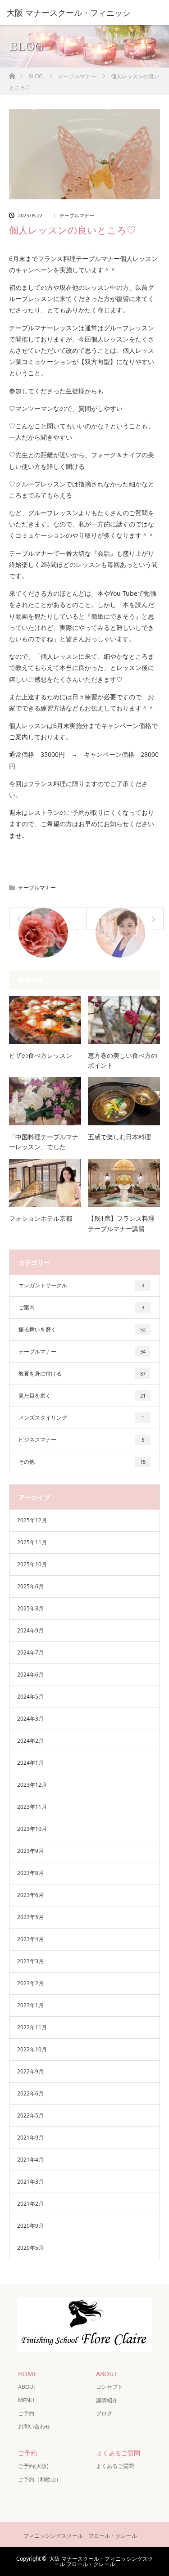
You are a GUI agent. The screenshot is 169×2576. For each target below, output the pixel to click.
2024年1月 (30, 1763)
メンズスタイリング (81, 1418)
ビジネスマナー (81, 1440)
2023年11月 (32, 1807)
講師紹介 (107, 2400)
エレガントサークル (81, 1285)
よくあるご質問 (115, 2466)
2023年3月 (30, 1961)
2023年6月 (30, 1895)
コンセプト (110, 2387)
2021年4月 (30, 2160)
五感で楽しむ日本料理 (119, 1137)
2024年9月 (30, 1630)
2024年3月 (30, 1719)
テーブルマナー (77, 215)
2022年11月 (32, 2027)
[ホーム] (12, 74)
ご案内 (81, 1307)
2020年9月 (30, 2226)
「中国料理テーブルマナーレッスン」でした (44, 1142)
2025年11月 (32, 1542)
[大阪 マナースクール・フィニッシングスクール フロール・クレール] (85, 2344)
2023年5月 (30, 1917)
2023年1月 (30, 2005)
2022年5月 (30, 2115)
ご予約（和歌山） (40, 2479)
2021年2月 (30, 2204)
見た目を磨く (82, 1396)
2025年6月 (30, 1586)
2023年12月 (32, 1785)
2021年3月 (30, 2182)
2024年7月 (30, 1652)
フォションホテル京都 (41, 1218)
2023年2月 (30, 1983)
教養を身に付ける (82, 1373)
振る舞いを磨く (82, 1329)
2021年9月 (30, 2138)
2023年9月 (30, 1851)
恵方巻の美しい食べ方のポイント (123, 1060)
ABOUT (27, 2387)
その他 (82, 1462)
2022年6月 (30, 2093)
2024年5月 (30, 1697)
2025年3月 (30, 1608)
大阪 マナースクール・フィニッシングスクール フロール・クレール (101, 2561)
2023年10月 (32, 1829)
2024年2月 (30, 1741)
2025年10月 (32, 1564)
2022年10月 (32, 2049)
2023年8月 (30, 1873)
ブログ (104, 2413)
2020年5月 (30, 2248)
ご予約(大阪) (33, 2466)
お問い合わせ (34, 2426)
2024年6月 (30, 1675)
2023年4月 (30, 1939)
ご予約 (26, 2413)
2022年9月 (30, 2071)
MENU (26, 2400)
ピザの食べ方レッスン (41, 1055)
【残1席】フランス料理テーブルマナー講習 (121, 1223)
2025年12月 (32, 1520)
